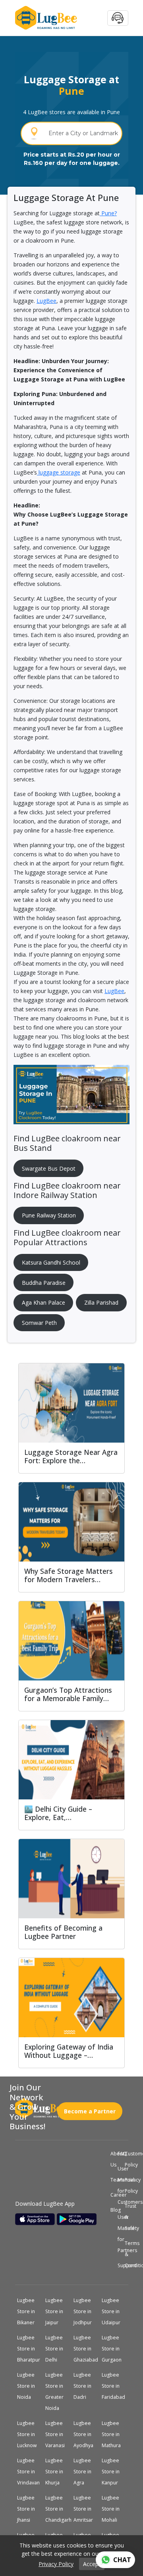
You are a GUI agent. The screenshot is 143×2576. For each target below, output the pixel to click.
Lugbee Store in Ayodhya (86, 2434)
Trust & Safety (126, 2217)
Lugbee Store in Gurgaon (115, 2349)
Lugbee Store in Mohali (113, 2509)
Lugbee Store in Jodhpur (86, 2312)
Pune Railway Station (49, 1215)
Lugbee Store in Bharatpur (30, 2349)
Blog (112, 2210)
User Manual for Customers (119, 2186)
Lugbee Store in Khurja (57, 2472)
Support (119, 2266)
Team (112, 2180)
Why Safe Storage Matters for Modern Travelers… (69, 1575)
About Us (112, 2159)
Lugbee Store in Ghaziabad (87, 2349)
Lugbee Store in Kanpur (113, 2472)
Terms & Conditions (126, 2254)
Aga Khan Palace (43, 1302)
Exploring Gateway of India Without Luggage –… (69, 2051)
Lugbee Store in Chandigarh (58, 2509)
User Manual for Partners (119, 2234)
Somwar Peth (39, 1323)
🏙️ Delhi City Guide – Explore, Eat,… (58, 1813)
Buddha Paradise (44, 1283)
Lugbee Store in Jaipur (57, 2312)
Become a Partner (90, 2108)
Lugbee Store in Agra (85, 2472)
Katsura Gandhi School (51, 1262)
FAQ (119, 2154)
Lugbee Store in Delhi (57, 2349)
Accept (92, 2564)
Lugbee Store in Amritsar (86, 2509)
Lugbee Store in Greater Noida (57, 2392)
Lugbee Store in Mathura (115, 2434)
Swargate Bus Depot (49, 1168)
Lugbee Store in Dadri (85, 2386)
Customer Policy (126, 2159)
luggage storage (59, 472)
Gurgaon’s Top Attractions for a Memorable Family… (68, 1694)
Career (112, 2195)
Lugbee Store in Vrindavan (30, 2472)
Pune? (108, 213)
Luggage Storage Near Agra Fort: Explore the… (71, 1456)
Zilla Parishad (101, 1302)
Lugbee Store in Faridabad (115, 2386)
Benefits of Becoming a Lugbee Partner (63, 1932)
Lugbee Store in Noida (29, 2386)
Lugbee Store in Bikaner (29, 2312)
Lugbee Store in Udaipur (114, 2312)
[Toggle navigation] (118, 18)
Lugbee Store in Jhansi (29, 2509)
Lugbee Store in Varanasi (58, 2434)
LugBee (46, 301)
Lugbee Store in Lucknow (30, 2434)
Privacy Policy (126, 2186)
